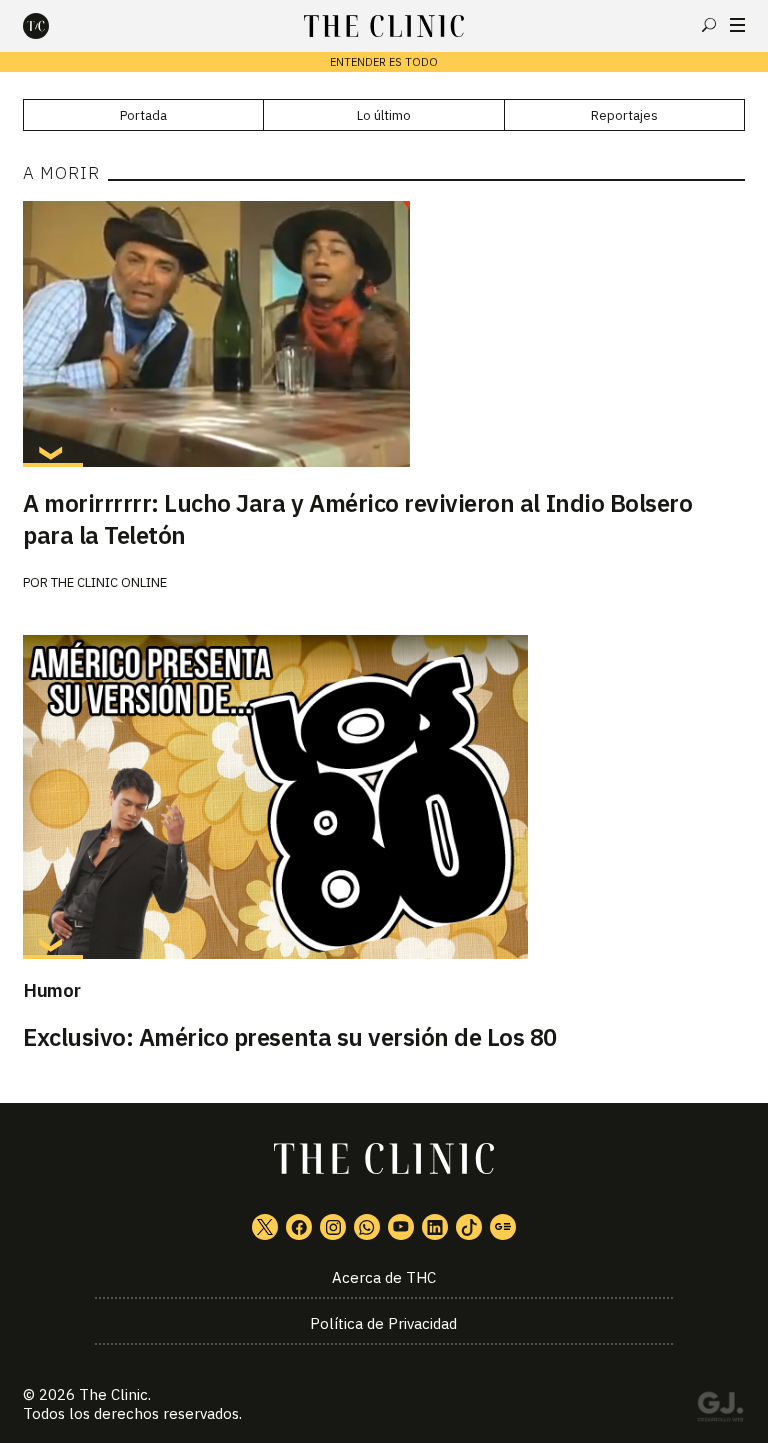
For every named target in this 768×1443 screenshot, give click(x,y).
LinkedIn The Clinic (435, 1227)
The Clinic (113, 1394)
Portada (143, 115)
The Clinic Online (109, 582)
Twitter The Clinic (265, 1227)
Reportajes (624, 115)
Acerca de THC (384, 1277)
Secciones (737, 25)
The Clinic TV (401, 1227)
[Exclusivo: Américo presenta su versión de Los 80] (384, 797)
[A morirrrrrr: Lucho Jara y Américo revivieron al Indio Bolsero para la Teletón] (384, 334)
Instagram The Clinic (333, 1227)
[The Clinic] (53, 26)
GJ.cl (720, 1410)
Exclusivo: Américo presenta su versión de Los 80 (290, 1037)
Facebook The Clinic (299, 1227)
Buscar (709, 25)
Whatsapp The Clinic (367, 1227)
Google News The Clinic (503, 1227)
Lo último (384, 115)
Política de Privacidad (383, 1323)
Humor (51, 990)
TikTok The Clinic (469, 1227)
